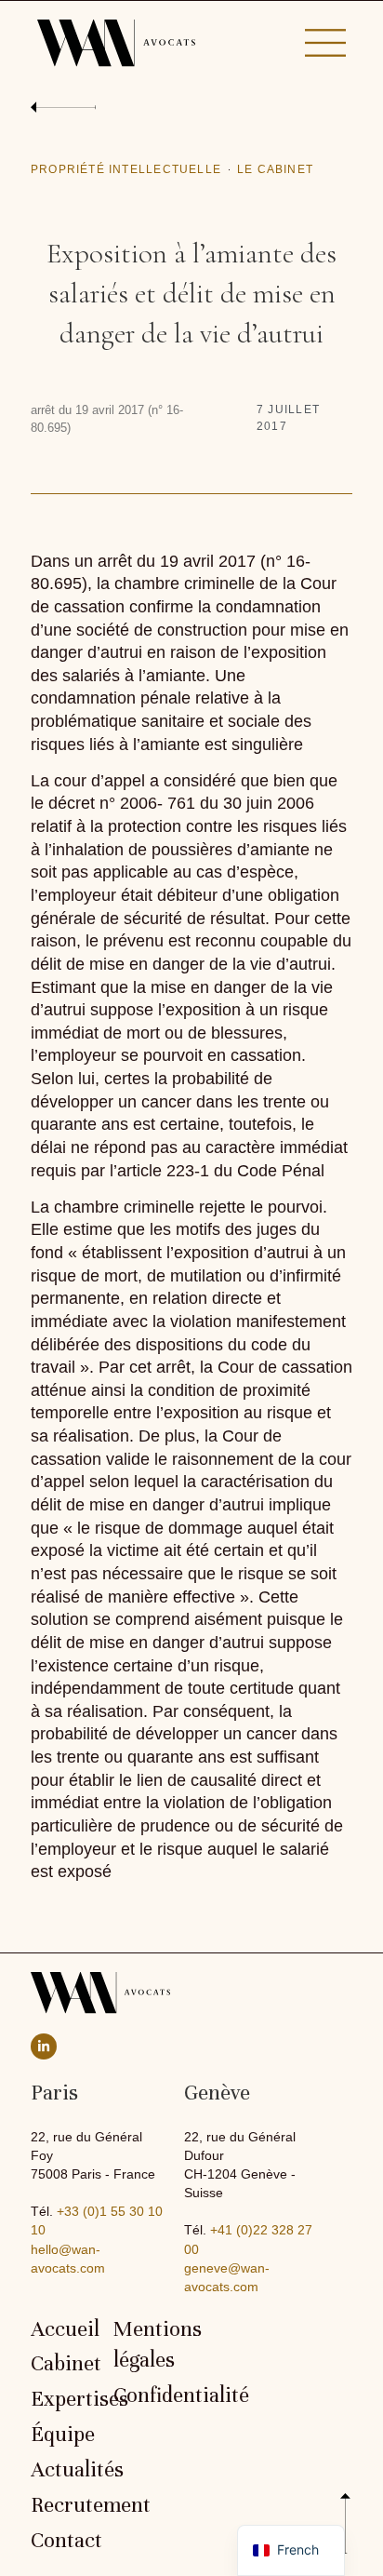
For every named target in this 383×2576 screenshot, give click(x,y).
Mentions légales (145, 2345)
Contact (63, 2541)
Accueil (63, 2329)
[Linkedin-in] (44, 2046)
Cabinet (63, 2364)
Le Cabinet (275, 169)
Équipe (63, 2435)
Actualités (63, 2470)
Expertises (63, 2399)
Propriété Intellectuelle (126, 169)
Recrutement (63, 2505)
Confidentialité (145, 2395)
